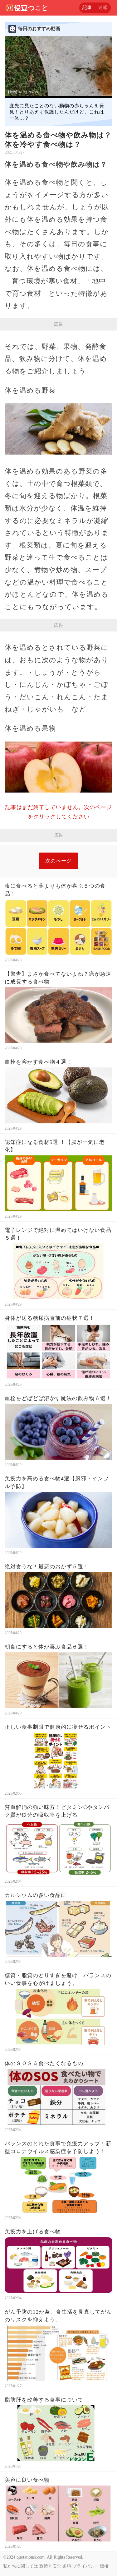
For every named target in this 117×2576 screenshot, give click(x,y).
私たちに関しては (21, 2566)
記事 (87, 7)
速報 (103, 7)
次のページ (58, 861)
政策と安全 (50, 2566)
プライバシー (85, 2566)
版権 (104, 2566)
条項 (67, 2566)
